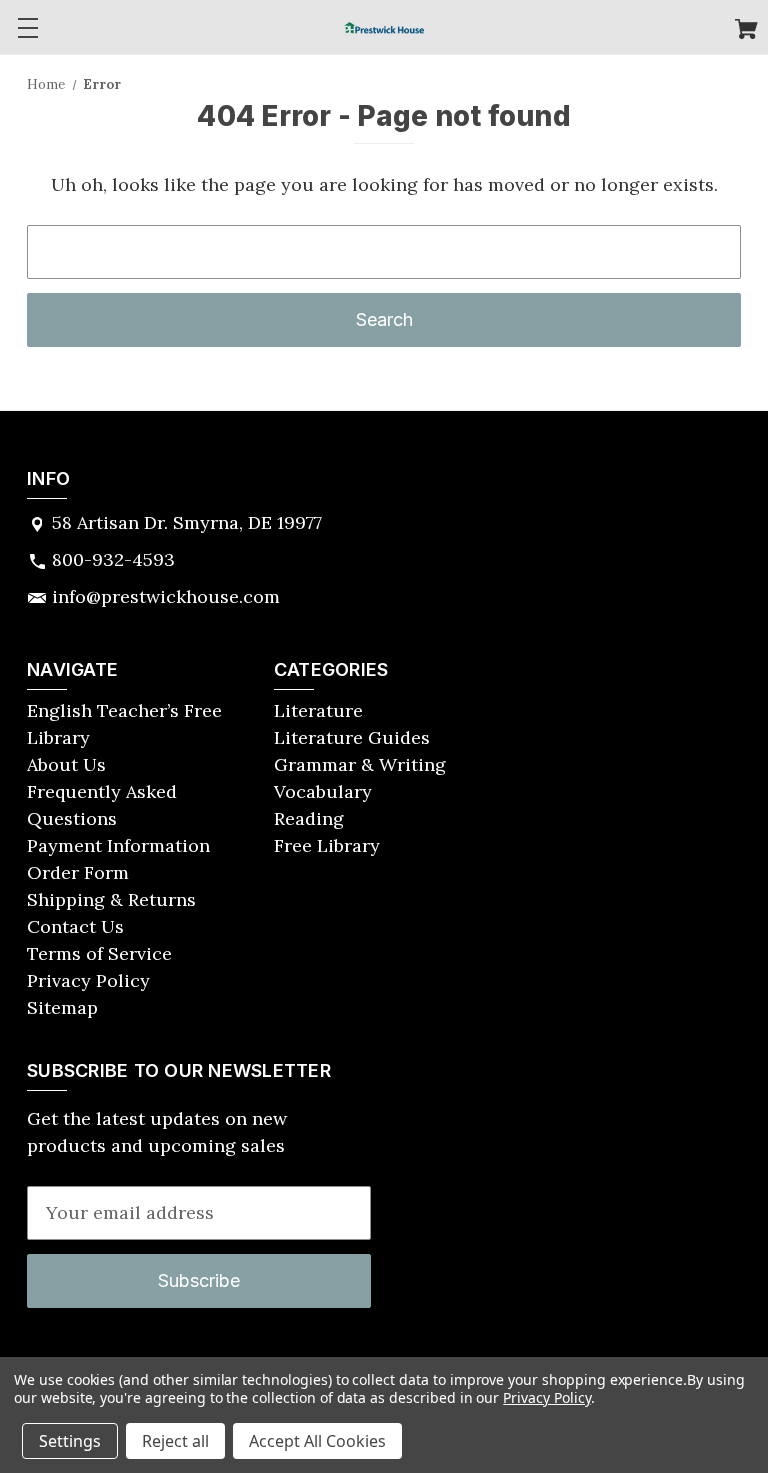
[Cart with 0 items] (746, 31)
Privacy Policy (88, 980)
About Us (66, 764)
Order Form (78, 872)
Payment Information (118, 845)
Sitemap (62, 1007)
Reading (309, 818)
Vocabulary (323, 791)
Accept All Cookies (317, 1441)
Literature (318, 710)
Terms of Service (99, 953)
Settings (70, 1441)
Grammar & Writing (360, 764)
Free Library (327, 845)
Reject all (175, 1441)
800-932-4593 (113, 559)
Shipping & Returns (111, 899)
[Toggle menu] (27, 27)
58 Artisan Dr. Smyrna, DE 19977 (187, 522)
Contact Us (75, 926)
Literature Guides (352, 737)
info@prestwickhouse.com (166, 596)
